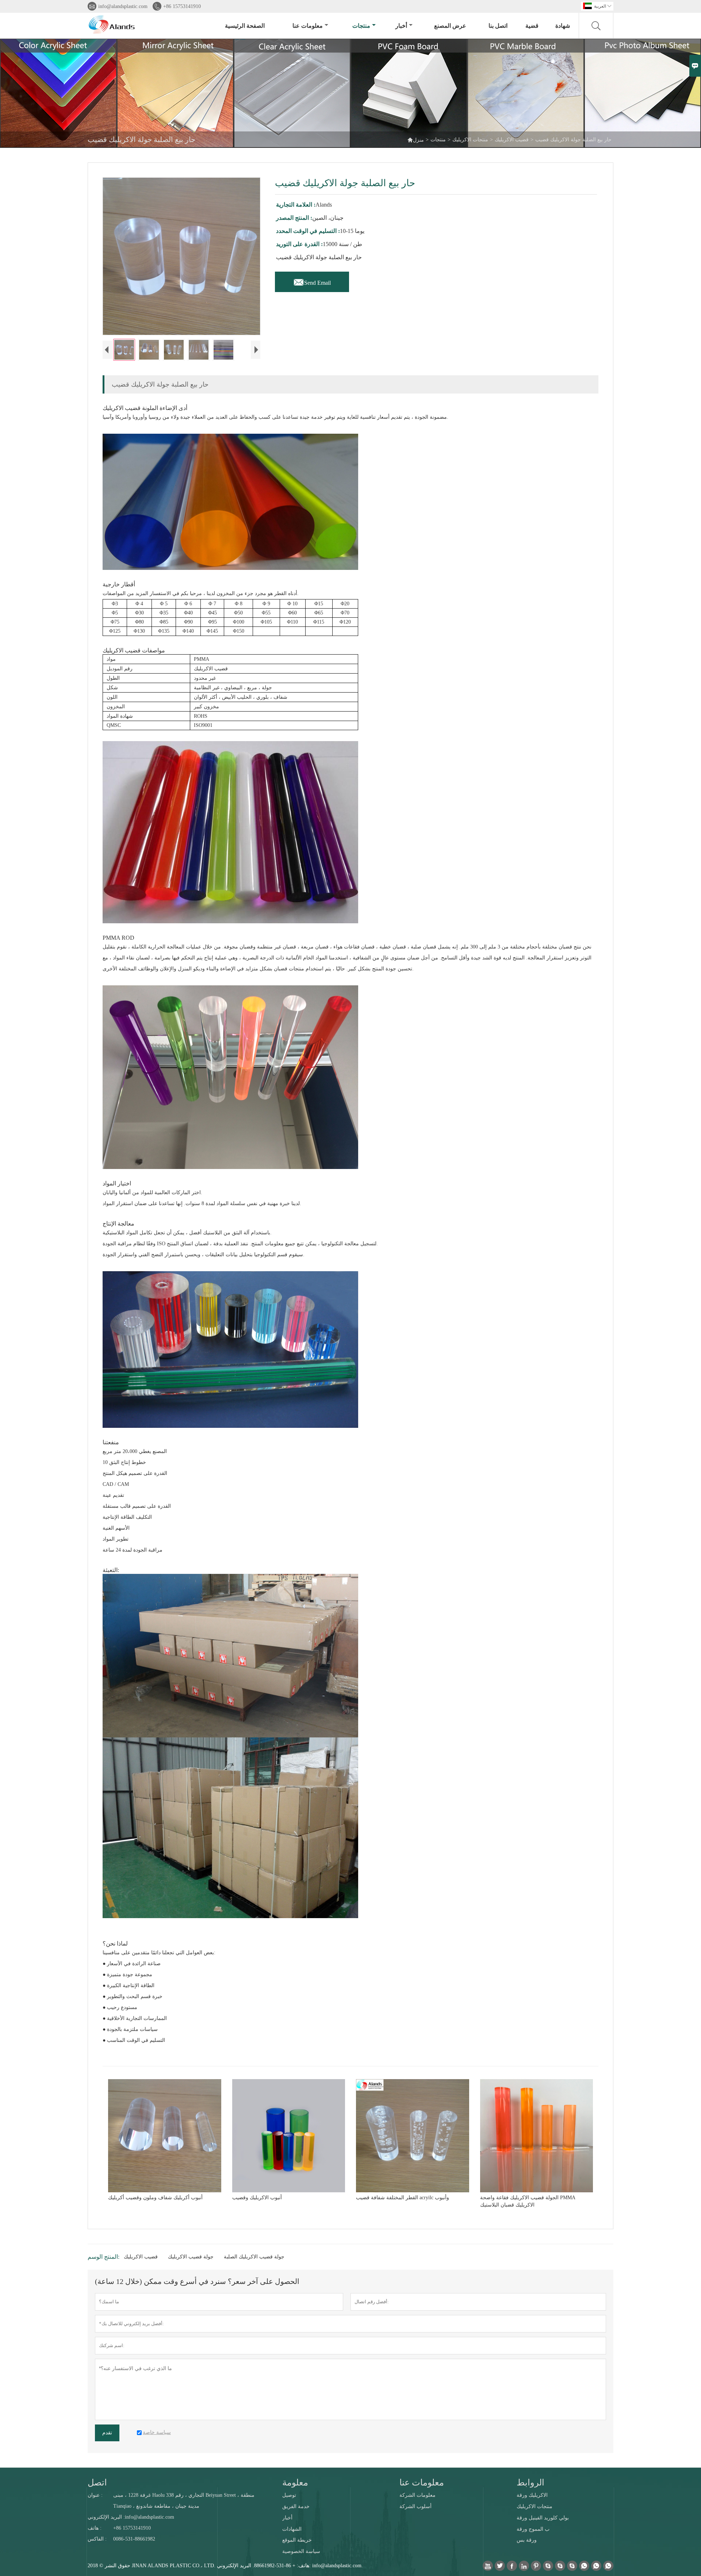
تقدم (107, 2433)
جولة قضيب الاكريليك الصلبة (254, 2257)
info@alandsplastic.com (123, 6)
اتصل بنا (498, 26)
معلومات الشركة (417, 2495)
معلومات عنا (308, 26)
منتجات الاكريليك (470, 140)
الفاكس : (97, 2539)
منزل (415, 140)
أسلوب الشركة (415, 2506)
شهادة (563, 26)
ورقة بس (527, 2540)
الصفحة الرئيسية (245, 26)
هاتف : (95, 2528)
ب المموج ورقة (533, 2529)
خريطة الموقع (297, 2540)
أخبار (401, 26)
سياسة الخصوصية (301, 2551)
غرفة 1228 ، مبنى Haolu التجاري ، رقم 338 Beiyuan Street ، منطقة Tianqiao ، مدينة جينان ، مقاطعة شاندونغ (184, 2501)
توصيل (289, 2495)
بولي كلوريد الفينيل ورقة (543, 2518)
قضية (532, 26)
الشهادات (292, 2529)
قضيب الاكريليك (512, 140)
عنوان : (95, 2495)
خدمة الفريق (296, 2506)
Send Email (312, 281)
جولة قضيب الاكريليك (191, 2257)
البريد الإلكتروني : (106, 2517)
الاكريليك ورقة (532, 2495)
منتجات (361, 26)
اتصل (97, 2483)
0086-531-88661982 (134, 2539)
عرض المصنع (450, 26)
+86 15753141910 (182, 6)
